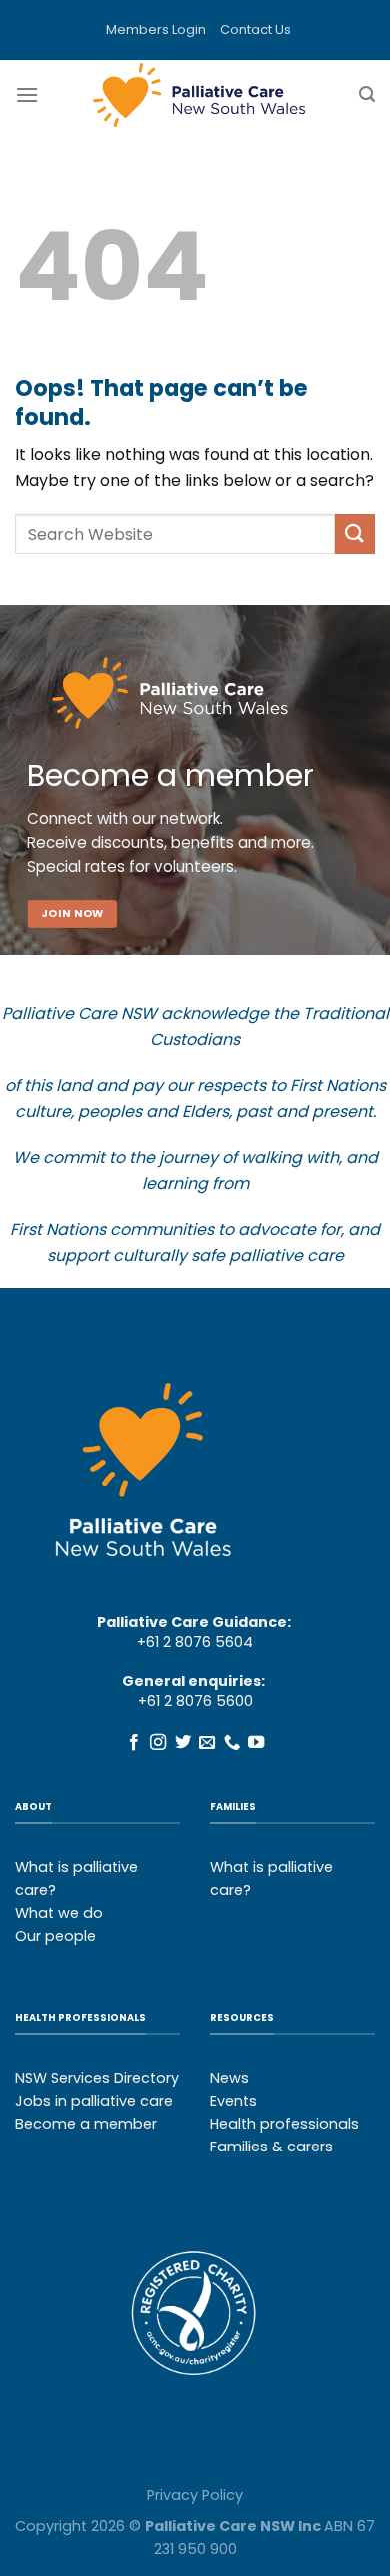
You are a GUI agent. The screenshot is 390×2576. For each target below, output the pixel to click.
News (229, 2078)
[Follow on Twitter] (183, 1743)
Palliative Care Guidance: (194, 1622)
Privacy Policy (195, 2495)
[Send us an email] (207, 1743)
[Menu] (27, 94)
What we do (59, 1913)
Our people (55, 1936)
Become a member (86, 2124)
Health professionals (284, 2124)
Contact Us (255, 29)
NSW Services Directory (97, 2078)
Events (233, 2101)
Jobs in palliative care (94, 2101)
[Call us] (232, 1743)
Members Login (156, 29)
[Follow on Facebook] (134, 1743)
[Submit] (355, 534)
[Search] (367, 94)
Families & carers (271, 2147)
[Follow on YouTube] (256, 1743)
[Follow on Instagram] (158, 1743)
